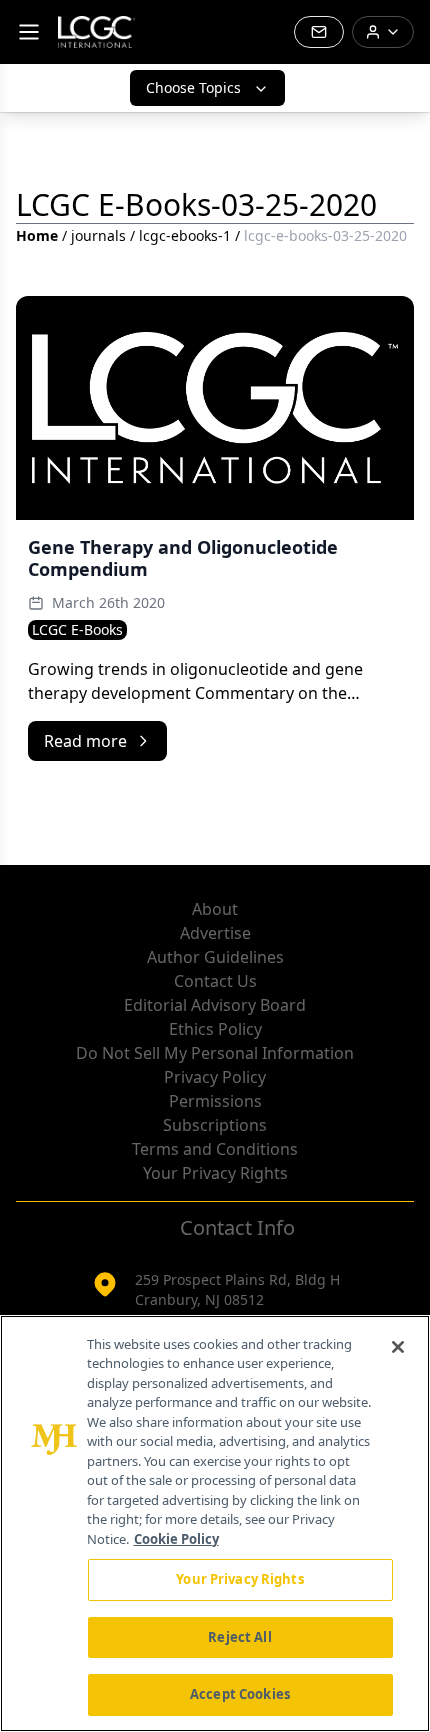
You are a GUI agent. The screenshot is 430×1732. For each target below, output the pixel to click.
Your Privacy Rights (215, 1173)
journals (98, 235)
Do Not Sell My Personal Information (215, 1053)
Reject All (239, 1637)
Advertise (215, 933)
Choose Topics (193, 87)
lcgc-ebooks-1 (185, 235)
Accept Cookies (240, 1694)
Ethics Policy (215, 1029)
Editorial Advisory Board (215, 1005)
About (215, 909)
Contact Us (215, 981)
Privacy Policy (215, 1077)
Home (37, 235)
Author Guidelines (215, 957)
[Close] (398, 1347)
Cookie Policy (176, 1539)
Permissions (215, 1101)
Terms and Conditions (215, 1149)
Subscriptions (215, 1125)
